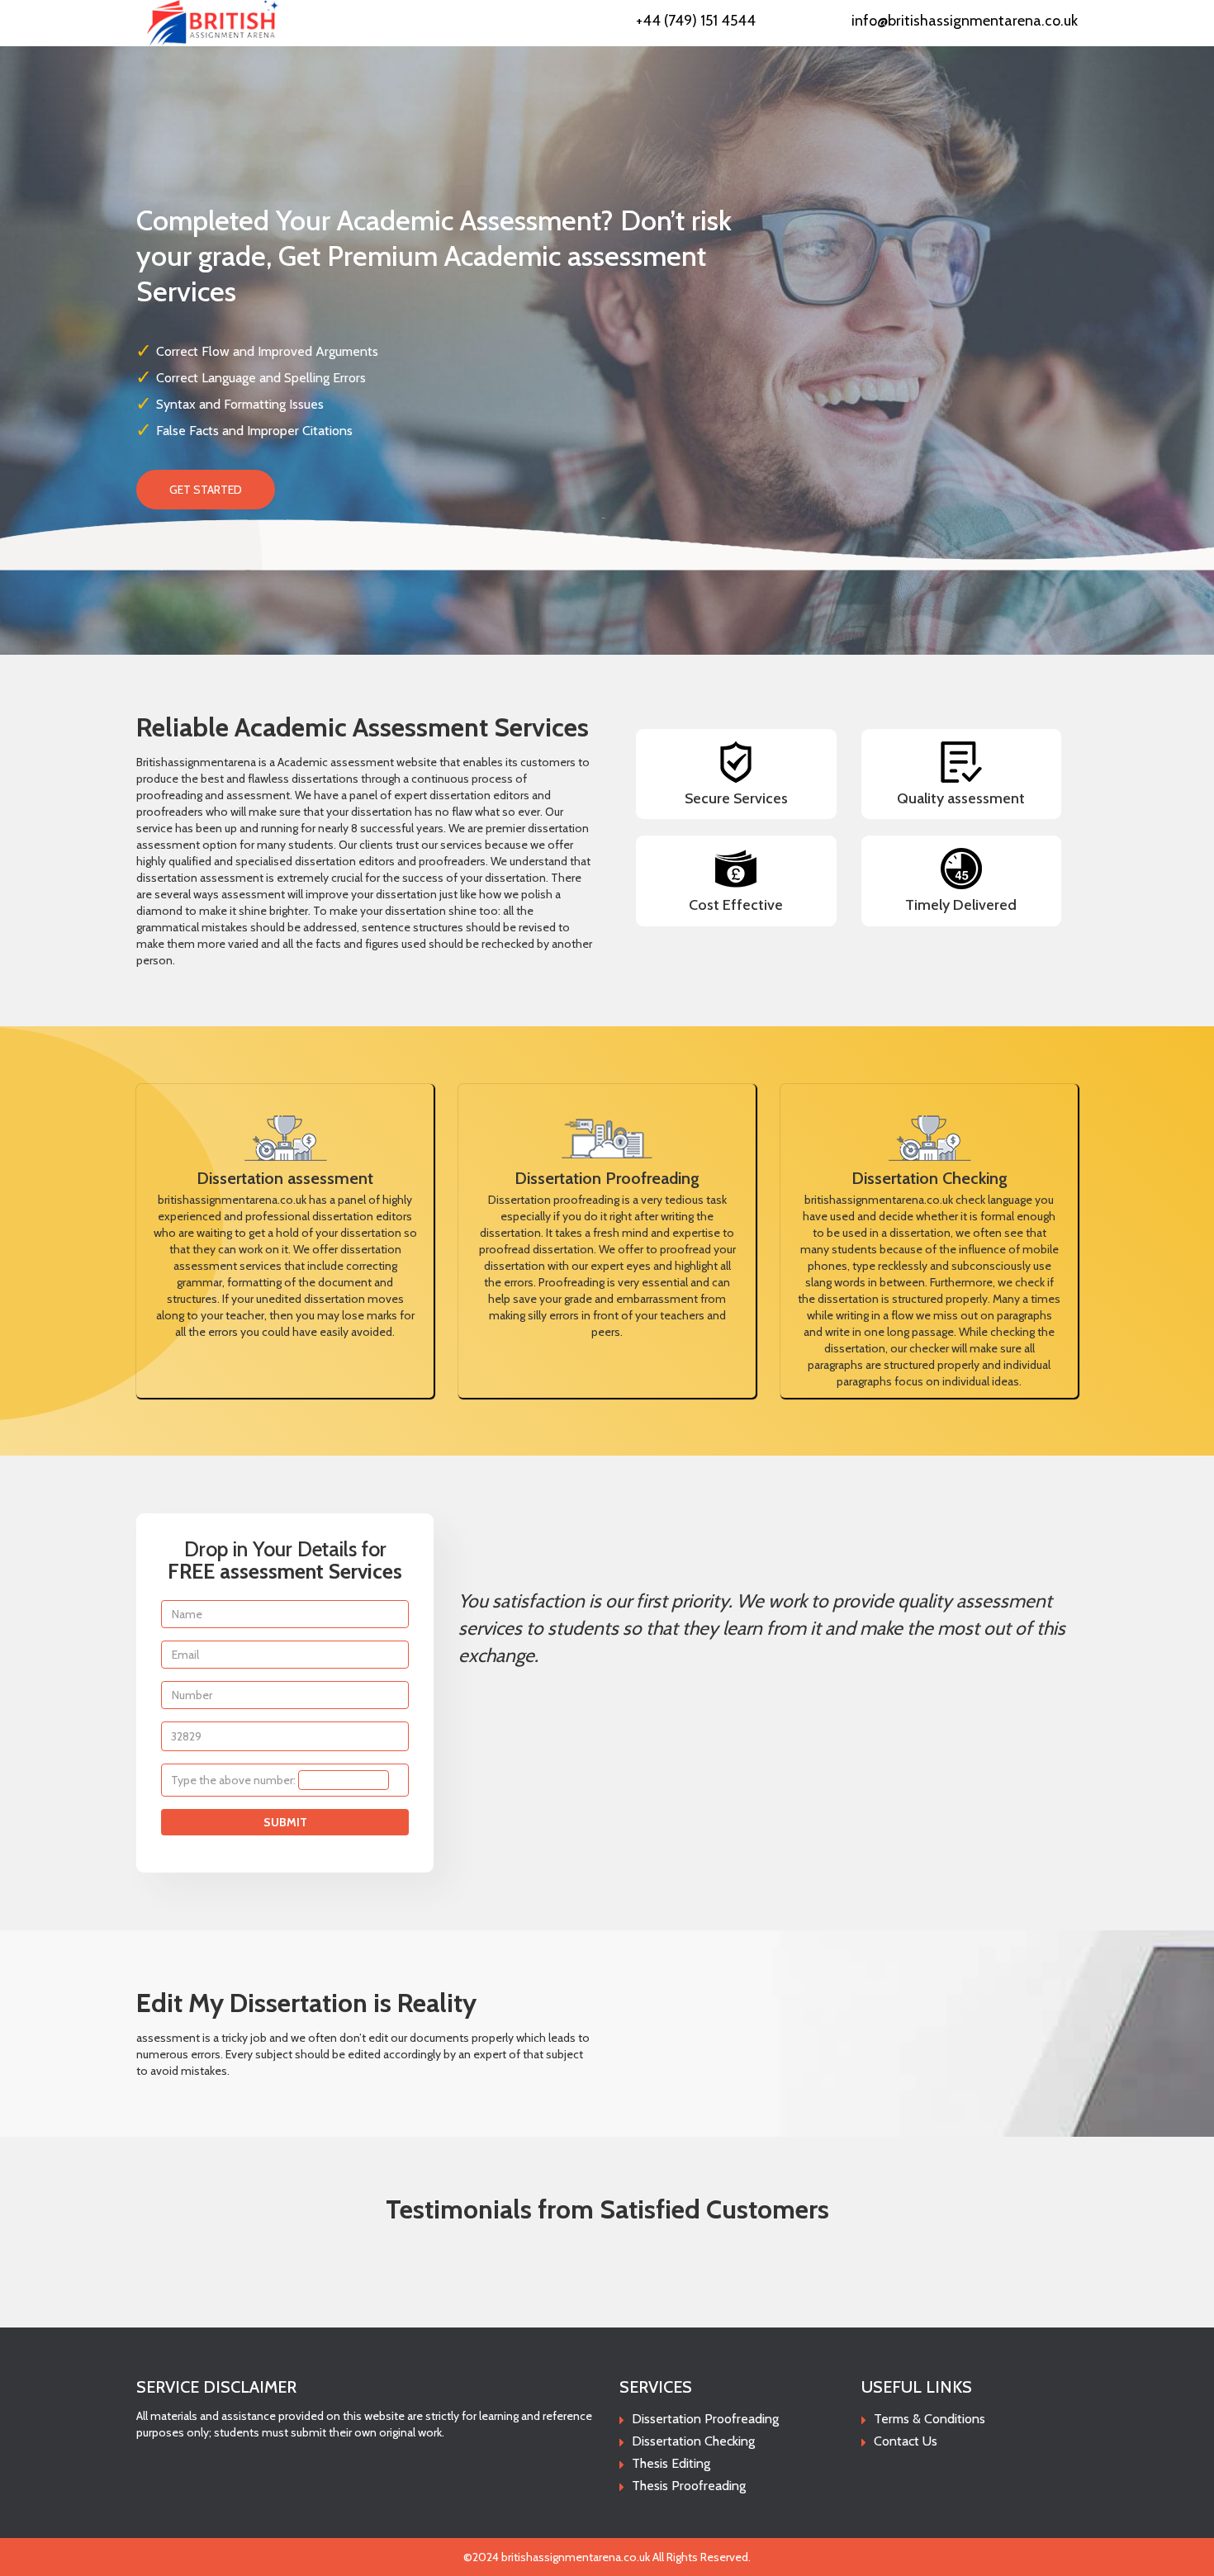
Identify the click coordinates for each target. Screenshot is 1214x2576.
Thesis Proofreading (689, 2486)
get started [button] (206, 490)
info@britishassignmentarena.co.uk (965, 21)
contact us (906, 2441)
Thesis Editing (671, 2463)
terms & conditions (929, 2419)
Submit (285, 1822)
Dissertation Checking (693, 2441)
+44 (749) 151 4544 (696, 21)
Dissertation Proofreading (705, 2419)
